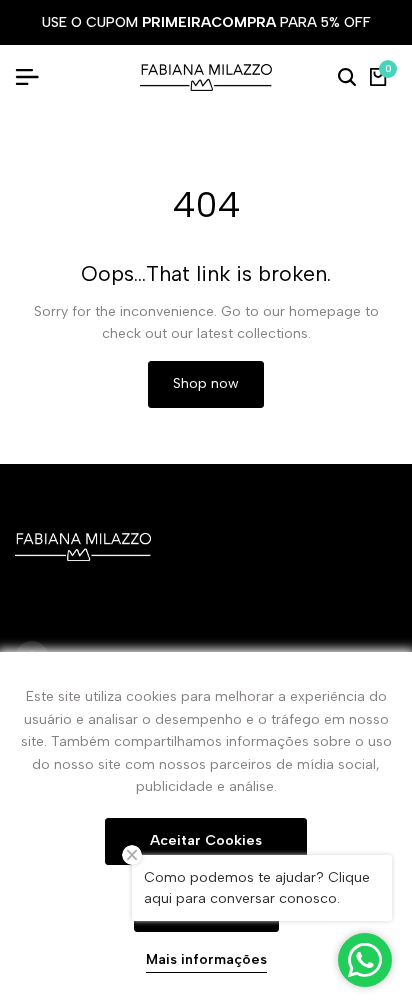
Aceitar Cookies (206, 840)
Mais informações (206, 960)
